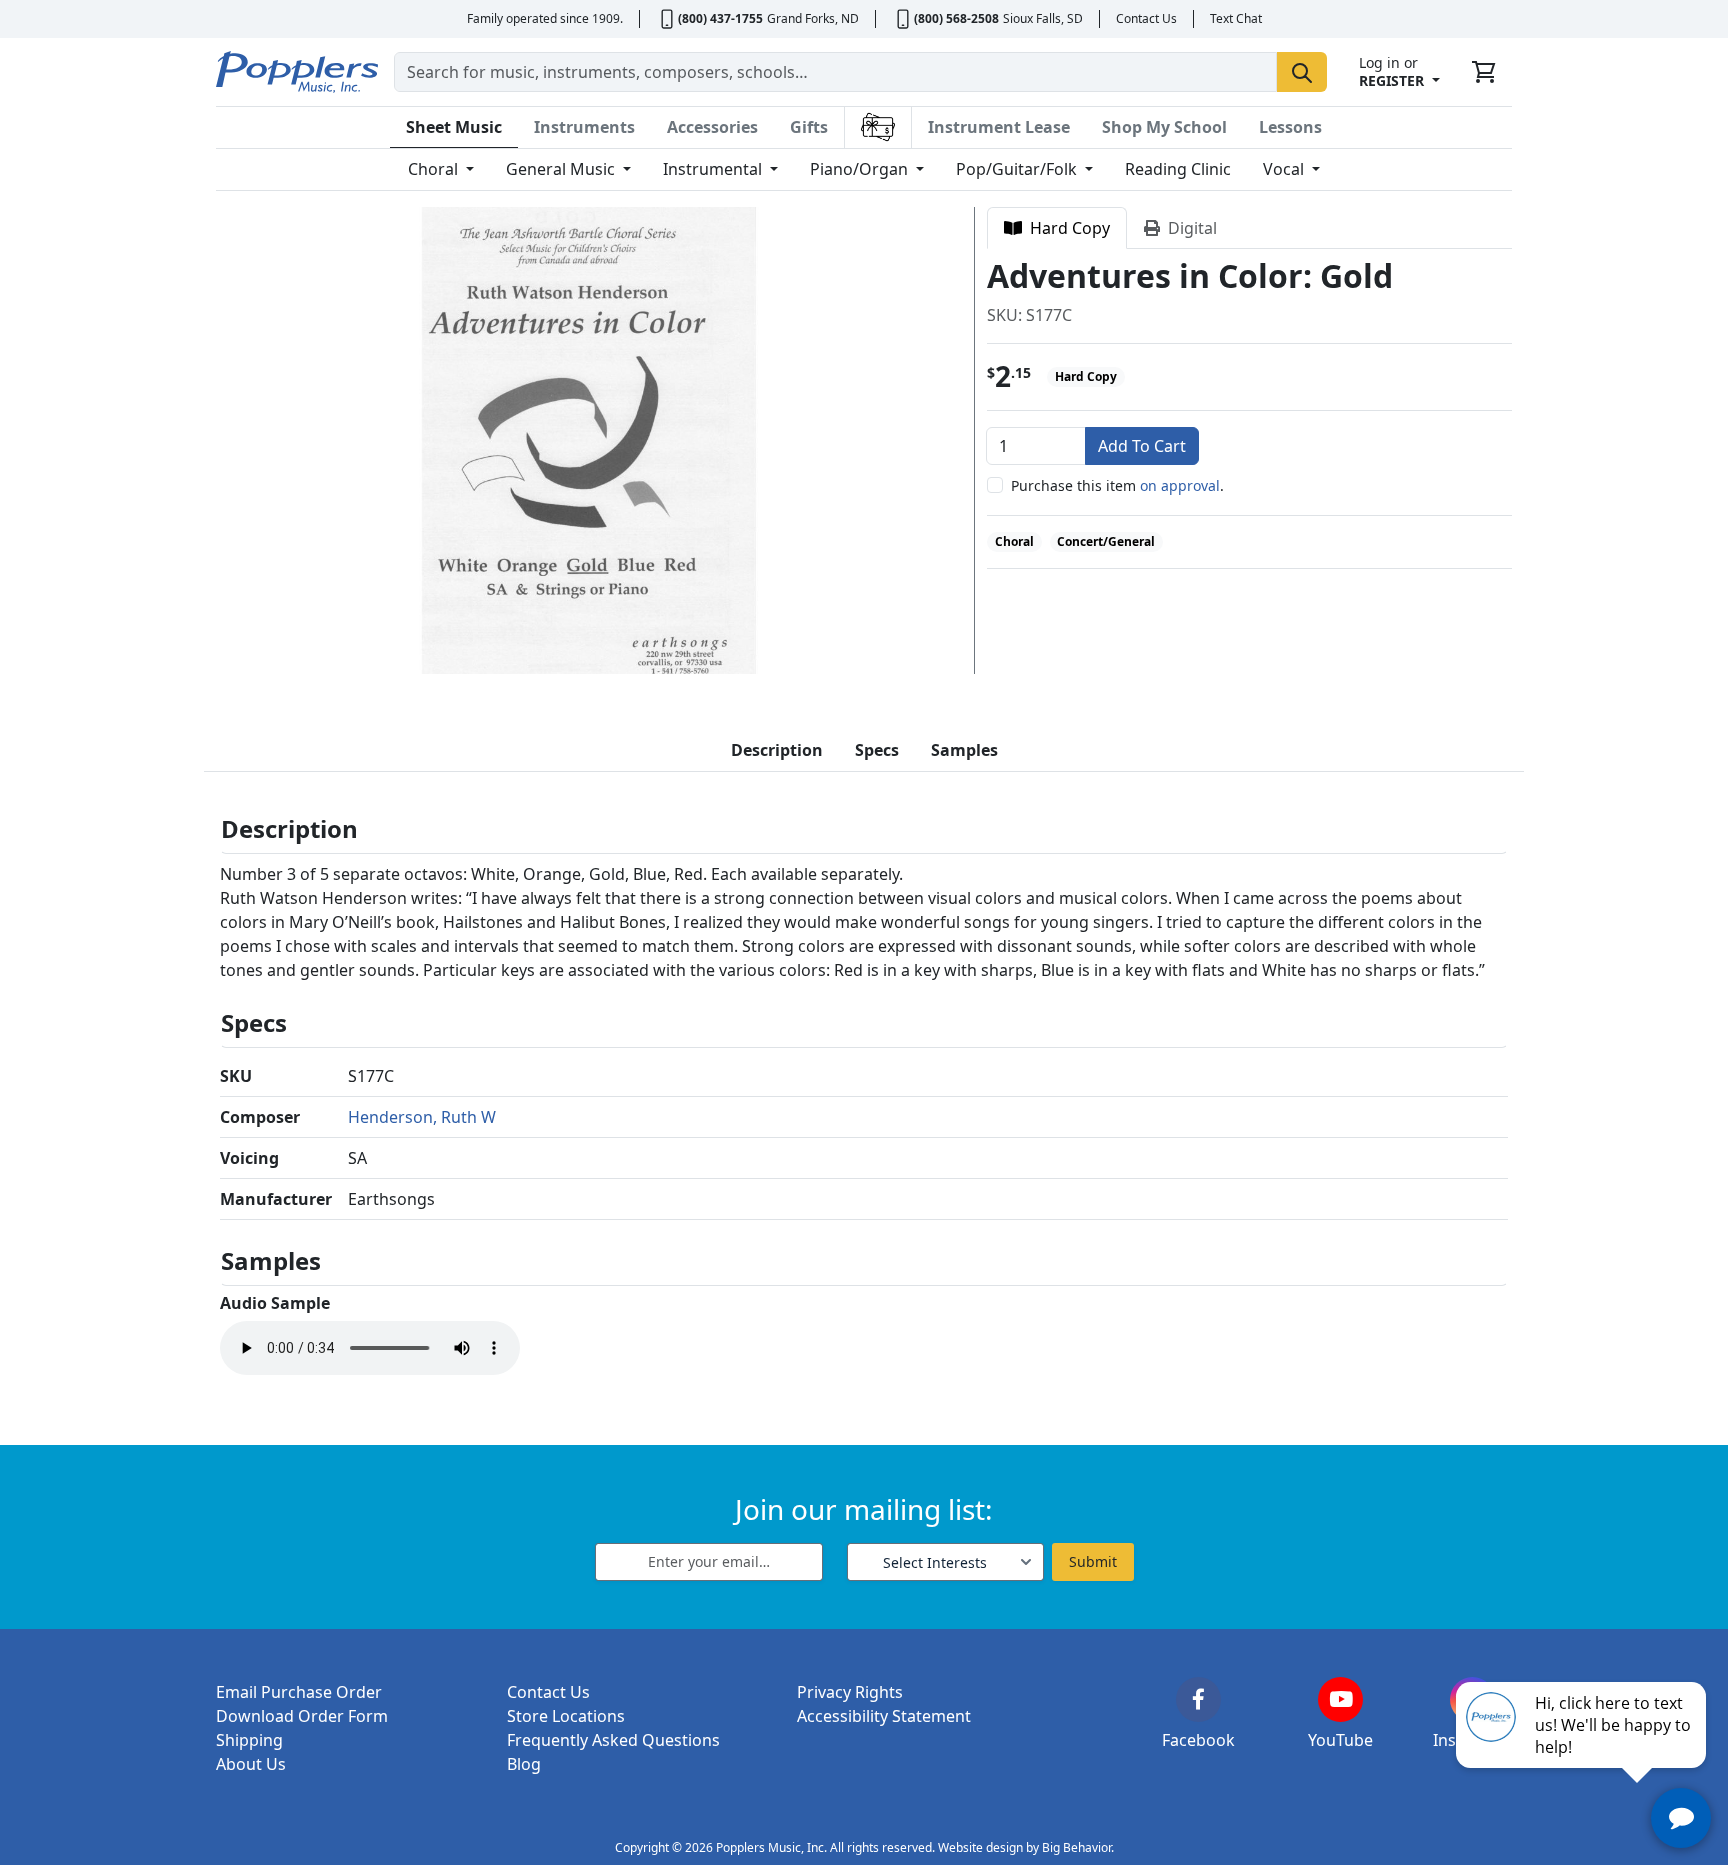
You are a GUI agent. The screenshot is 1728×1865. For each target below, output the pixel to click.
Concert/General (1106, 541)
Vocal (1285, 169)
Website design (980, 1847)
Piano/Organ (861, 169)
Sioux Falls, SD (1043, 18)
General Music (562, 169)
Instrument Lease (999, 127)
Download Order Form (302, 1716)
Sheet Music (454, 127)
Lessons (1290, 127)
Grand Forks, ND (813, 18)
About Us (251, 1764)
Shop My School (1164, 127)
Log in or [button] (1391, 71)
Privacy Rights (850, 1692)
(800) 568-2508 (956, 18)
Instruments (584, 127)
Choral (435, 169)
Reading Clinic (1178, 169)
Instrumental (714, 169)
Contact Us (1146, 18)
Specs (877, 750)
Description (777, 750)
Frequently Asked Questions (613, 1740)
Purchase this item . (1117, 485)
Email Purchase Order (299, 1692)
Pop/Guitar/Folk (1018, 169)
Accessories (712, 127)
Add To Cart (1142, 446)
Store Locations (566, 1716)
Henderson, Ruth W (422, 1117)
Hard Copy (1066, 228)
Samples (964, 750)
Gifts (809, 127)
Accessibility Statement (884, 1716)
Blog (524, 1764)
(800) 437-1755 (720, 18)
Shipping (249, 1740)
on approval (1180, 485)
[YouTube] (1340, 1699)
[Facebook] (1198, 1699)
